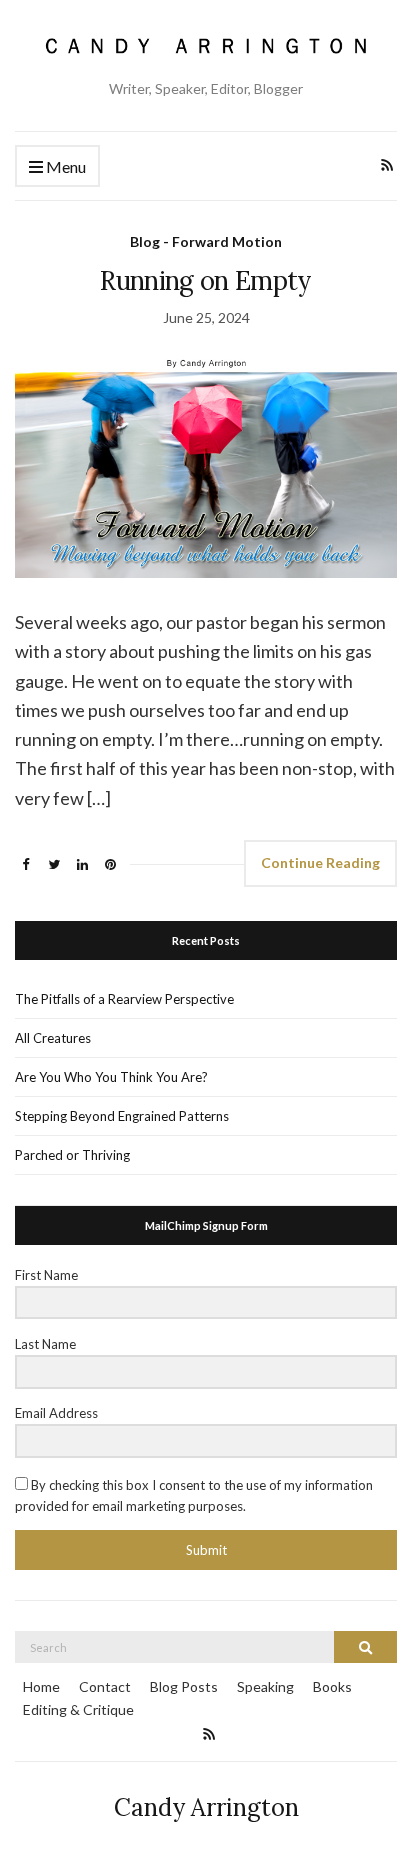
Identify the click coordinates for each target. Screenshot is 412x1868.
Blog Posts (184, 1686)
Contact (105, 1686)
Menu (64, 166)
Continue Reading (320, 862)
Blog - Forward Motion (206, 241)
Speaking (265, 1686)
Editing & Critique (78, 1709)
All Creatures (53, 1038)
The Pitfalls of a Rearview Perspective (124, 999)
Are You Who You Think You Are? (111, 1077)
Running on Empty (206, 280)
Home (41, 1686)
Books (332, 1686)
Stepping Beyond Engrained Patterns (122, 1116)
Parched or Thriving (72, 1155)
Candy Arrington (206, 1807)
